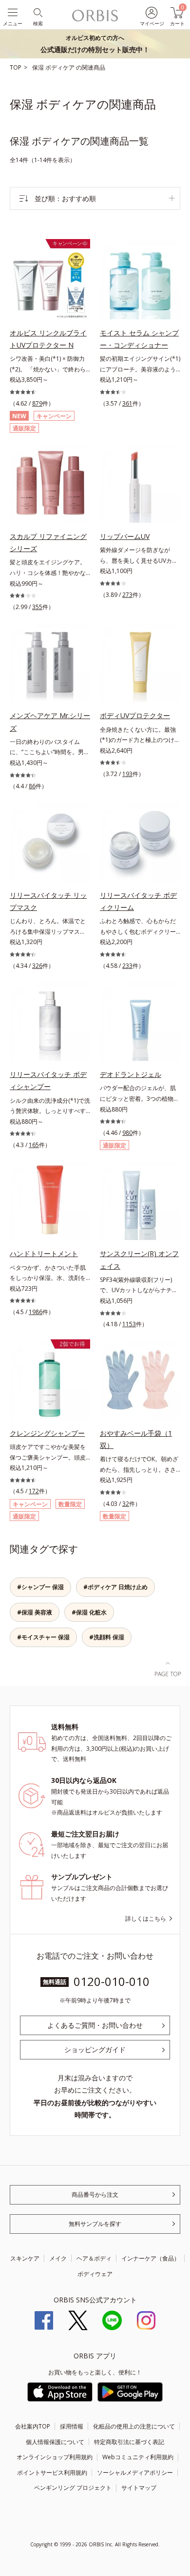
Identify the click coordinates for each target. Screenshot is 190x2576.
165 (34, 1145)
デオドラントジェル (131, 1074)
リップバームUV (125, 536)
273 (127, 595)
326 (37, 966)
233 (127, 966)
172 (34, 1491)
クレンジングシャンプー (47, 1433)
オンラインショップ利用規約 (55, 2457)
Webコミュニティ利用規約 (138, 2457)
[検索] (37, 12)
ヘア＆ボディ (94, 2258)
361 (127, 403)
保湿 (39, 67)
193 (127, 774)
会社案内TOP (33, 2426)
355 (37, 607)
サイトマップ (139, 2488)
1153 (129, 1324)
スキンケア (25, 2258)
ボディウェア (95, 2274)
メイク (58, 2258)
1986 (36, 1312)
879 (37, 403)
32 (126, 1504)
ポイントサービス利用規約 (52, 2473)
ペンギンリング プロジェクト (73, 2488)
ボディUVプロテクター (135, 715)
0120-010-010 (112, 1981)
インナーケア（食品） (151, 2258)
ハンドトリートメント (44, 1253)
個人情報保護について (55, 2442)
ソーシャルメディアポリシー (135, 2473)
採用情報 (72, 2426)
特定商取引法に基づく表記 (129, 2442)
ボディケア (61, 67)
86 (32, 786)
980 (127, 1133)
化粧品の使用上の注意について (134, 2426)
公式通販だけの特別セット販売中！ (95, 44)
